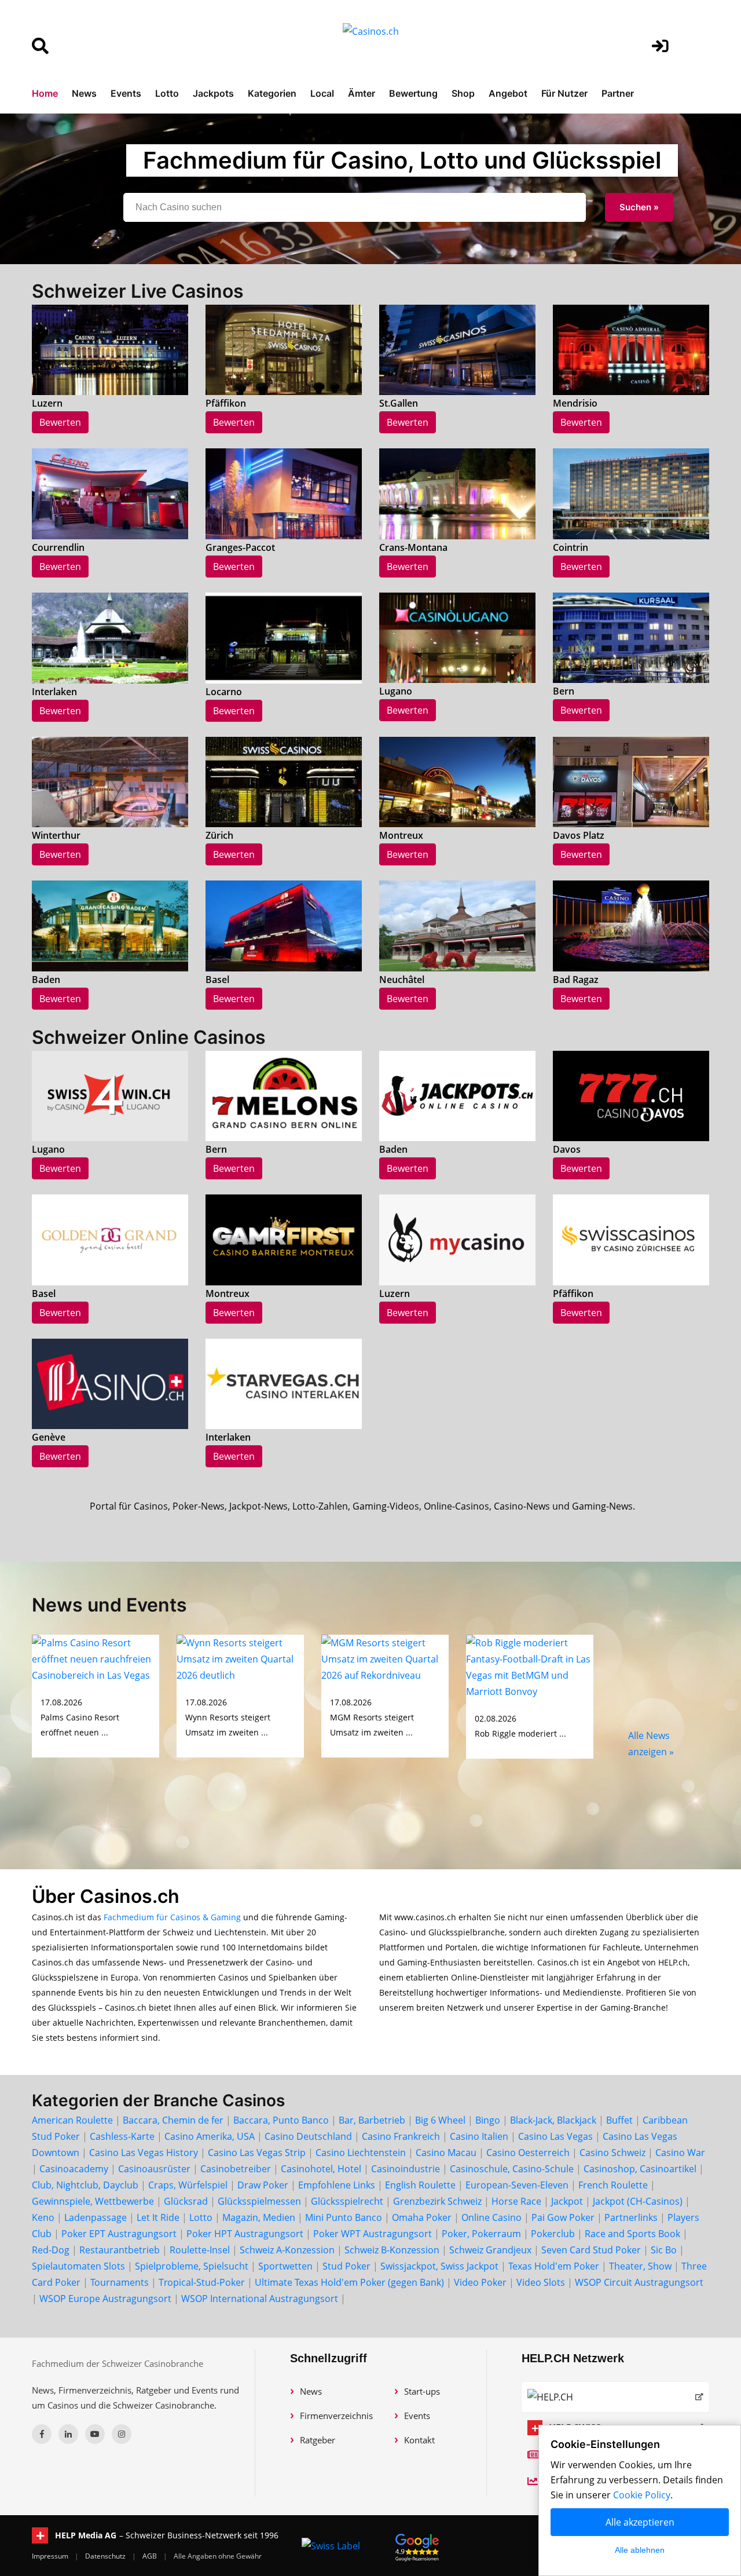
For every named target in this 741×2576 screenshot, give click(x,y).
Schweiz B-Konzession (392, 2250)
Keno (43, 2217)
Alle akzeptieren (640, 2522)
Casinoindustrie (406, 2169)
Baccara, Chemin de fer (173, 2120)
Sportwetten (285, 2266)
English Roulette (420, 2185)
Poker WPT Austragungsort (373, 2234)
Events (126, 93)
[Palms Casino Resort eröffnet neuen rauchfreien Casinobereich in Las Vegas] (96, 1658)
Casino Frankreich (401, 2136)
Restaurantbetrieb (120, 2250)
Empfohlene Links (337, 2185)
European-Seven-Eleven (517, 2185)
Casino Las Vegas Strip (257, 2153)
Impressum (51, 2556)
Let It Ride (158, 2217)
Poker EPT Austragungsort (119, 2234)
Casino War (680, 2153)
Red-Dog (51, 2250)
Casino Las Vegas (555, 2136)
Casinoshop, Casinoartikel (640, 2169)
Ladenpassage (96, 2217)
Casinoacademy (74, 2169)
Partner (618, 93)
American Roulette (72, 2120)
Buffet (619, 2120)
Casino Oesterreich (528, 2153)
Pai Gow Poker (563, 2217)
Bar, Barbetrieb (372, 2120)
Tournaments (120, 2282)
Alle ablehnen (640, 2550)
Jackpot (567, 2201)
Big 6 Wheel (440, 2120)
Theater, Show (640, 2266)
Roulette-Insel (200, 2250)
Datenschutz (106, 2556)
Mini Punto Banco (344, 2217)
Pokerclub (553, 2234)
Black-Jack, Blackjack (553, 2120)
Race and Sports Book (632, 2234)
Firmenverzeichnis (336, 2416)
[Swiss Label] (331, 2546)
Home (45, 93)
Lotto (167, 93)
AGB (151, 2556)
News (84, 93)
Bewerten (60, 422)
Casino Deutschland (308, 2136)
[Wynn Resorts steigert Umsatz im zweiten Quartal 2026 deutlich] (240, 1658)
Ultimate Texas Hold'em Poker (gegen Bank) (349, 2282)
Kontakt (419, 2440)
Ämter (362, 93)
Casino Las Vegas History (144, 2153)
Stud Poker (346, 2266)
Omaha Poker (423, 2217)
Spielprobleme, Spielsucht (192, 2266)
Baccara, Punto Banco (281, 2120)
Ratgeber (318, 2440)
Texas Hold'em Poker (554, 2266)
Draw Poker (263, 2185)
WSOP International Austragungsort (260, 2299)
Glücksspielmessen (259, 2201)
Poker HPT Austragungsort (245, 2234)
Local (322, 93)
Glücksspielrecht (347, 2201)
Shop (463, 93)
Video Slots (541, 2282)
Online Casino (491, 2217)
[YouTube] (95, 2434)
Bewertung (413, 93)
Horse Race (516, 2201)
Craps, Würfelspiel (188, 2185)
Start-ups (422, 2391)
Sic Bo (664, 2250)
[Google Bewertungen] (417, 2546)
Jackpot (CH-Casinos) (638, 2201)
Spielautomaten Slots (78, 2266)
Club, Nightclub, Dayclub (85, 2185)
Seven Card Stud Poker (591, 2250)
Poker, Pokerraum (481, 2234)
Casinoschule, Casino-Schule (512, 2169)
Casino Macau (446, 2153)
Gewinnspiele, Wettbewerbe (93, 2201)
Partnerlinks (631, 2217)
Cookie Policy (642, 2495)
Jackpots (213, 93)
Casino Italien (479, 2136)
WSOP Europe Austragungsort (105, 2299)
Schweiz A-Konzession (287, 2250)
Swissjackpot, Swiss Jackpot (439, 2266)
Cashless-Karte (122, 2136)
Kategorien (272, 93)
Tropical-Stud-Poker (202, 2282)
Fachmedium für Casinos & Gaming (172, 1917)
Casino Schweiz (612, 2153)
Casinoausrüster (154, 2169)
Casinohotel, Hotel (321, 2169)
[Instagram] (122, 2434)
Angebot (508, 93)
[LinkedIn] (68, 2434)
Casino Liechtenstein (361, 2153)
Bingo (488, 2120)
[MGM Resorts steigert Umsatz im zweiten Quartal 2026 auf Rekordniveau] (385, 1658)
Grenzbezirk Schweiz (437, 2201)
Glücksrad (186, 2201)
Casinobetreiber (236, 2169)
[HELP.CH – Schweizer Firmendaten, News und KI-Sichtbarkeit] (615, 2397)
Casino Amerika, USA (210, 2136)
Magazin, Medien (259, 2217)
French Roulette (613, 2185)
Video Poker (480, 2282)
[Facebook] (42, 2434)
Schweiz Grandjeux (490, 2250)
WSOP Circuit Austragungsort (639, 2282)
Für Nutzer (564, 93)
